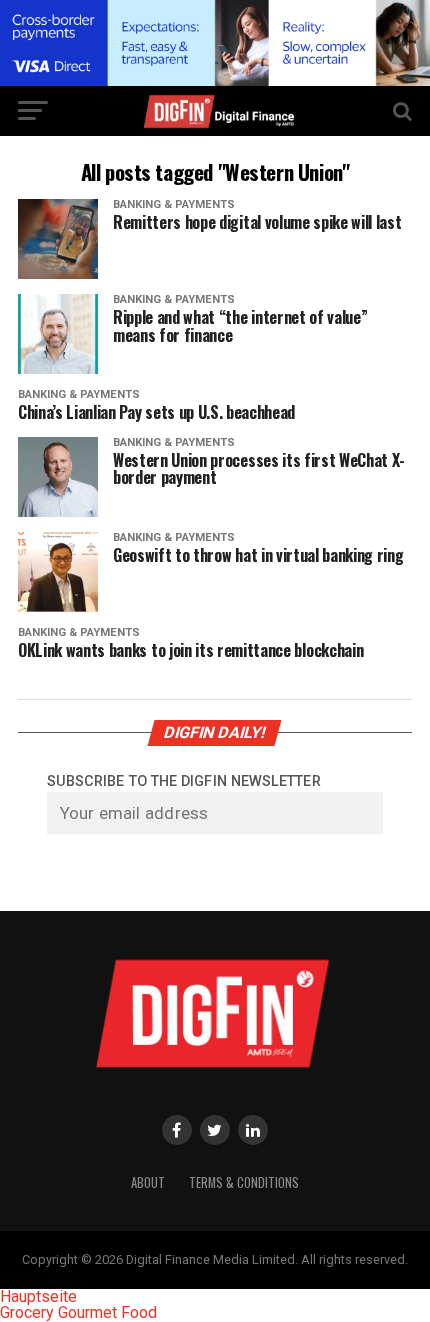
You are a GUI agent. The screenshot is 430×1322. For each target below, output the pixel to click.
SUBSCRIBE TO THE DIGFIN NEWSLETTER (184, 781)
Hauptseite (38, 1296)
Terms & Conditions (244, 1182)
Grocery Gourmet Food (78, 1312)
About (148, 1182)
